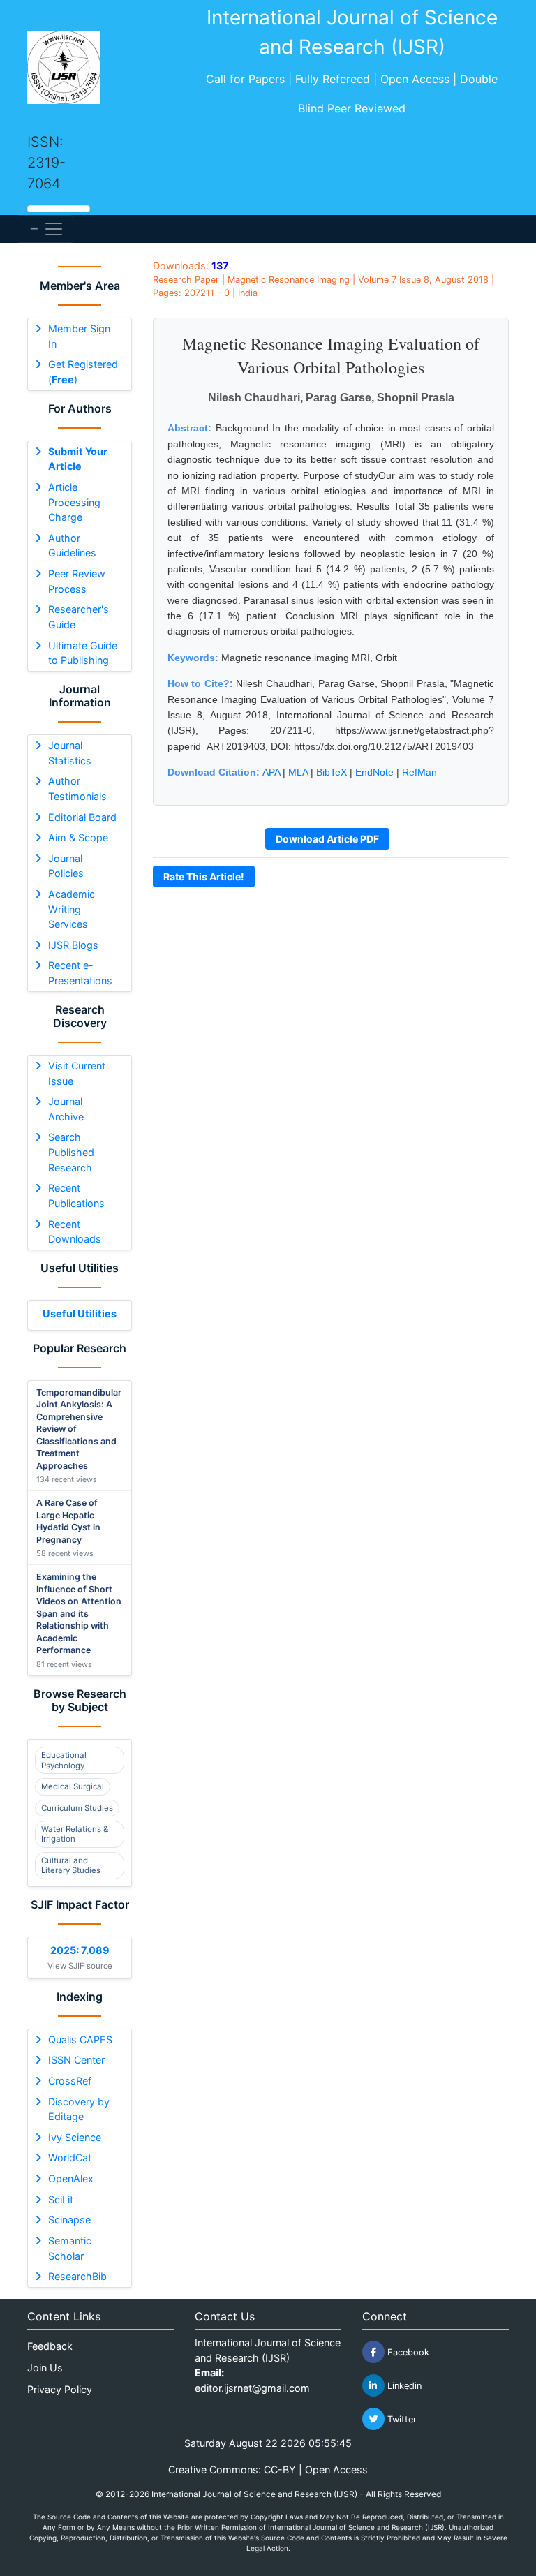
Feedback (50, 2346)
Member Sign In (79, 336)
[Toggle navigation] (45, 229)
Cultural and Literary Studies (71, 1865)
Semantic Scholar (70, 2248)
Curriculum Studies (77, 1808)
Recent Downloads (75, 1232)
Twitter (401, 2419)
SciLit (61, 2199)
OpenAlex (71, 2178)
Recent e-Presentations (80, 973)
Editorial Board (82, 817)
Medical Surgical (73, 1786)
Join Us (45, 2368)
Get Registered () (83, 372)
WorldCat (70, 2157)
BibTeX (332, 772)
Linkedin (403, 2386)
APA (271, 772)
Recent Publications (76, 1196)
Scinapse (69, 2220)
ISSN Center (76, 2060)
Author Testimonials (77, 789)
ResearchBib (77, 2276)
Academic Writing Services (72, 909)
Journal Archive (66, 1109)
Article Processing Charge (74, 502)
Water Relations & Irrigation (75, 1834)
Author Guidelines (72, 546)
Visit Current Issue (77, 1073)
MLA (298, 772)
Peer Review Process (77, 581)
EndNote (374, 772)
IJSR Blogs (73, 945)
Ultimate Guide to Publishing (83, 653)
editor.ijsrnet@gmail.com (252, 2388)
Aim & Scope (78, 837)
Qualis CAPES (80, 2040)
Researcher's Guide (79, 617)
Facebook (407, 2352)
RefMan (419, 772)
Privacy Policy (60, 2389)
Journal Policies (66, 866)
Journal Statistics (70, 753)
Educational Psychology (64, 1760)
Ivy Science (75, 2137)
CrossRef (70, 2081)
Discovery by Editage (79, 2109)
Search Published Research (71, 1152)
